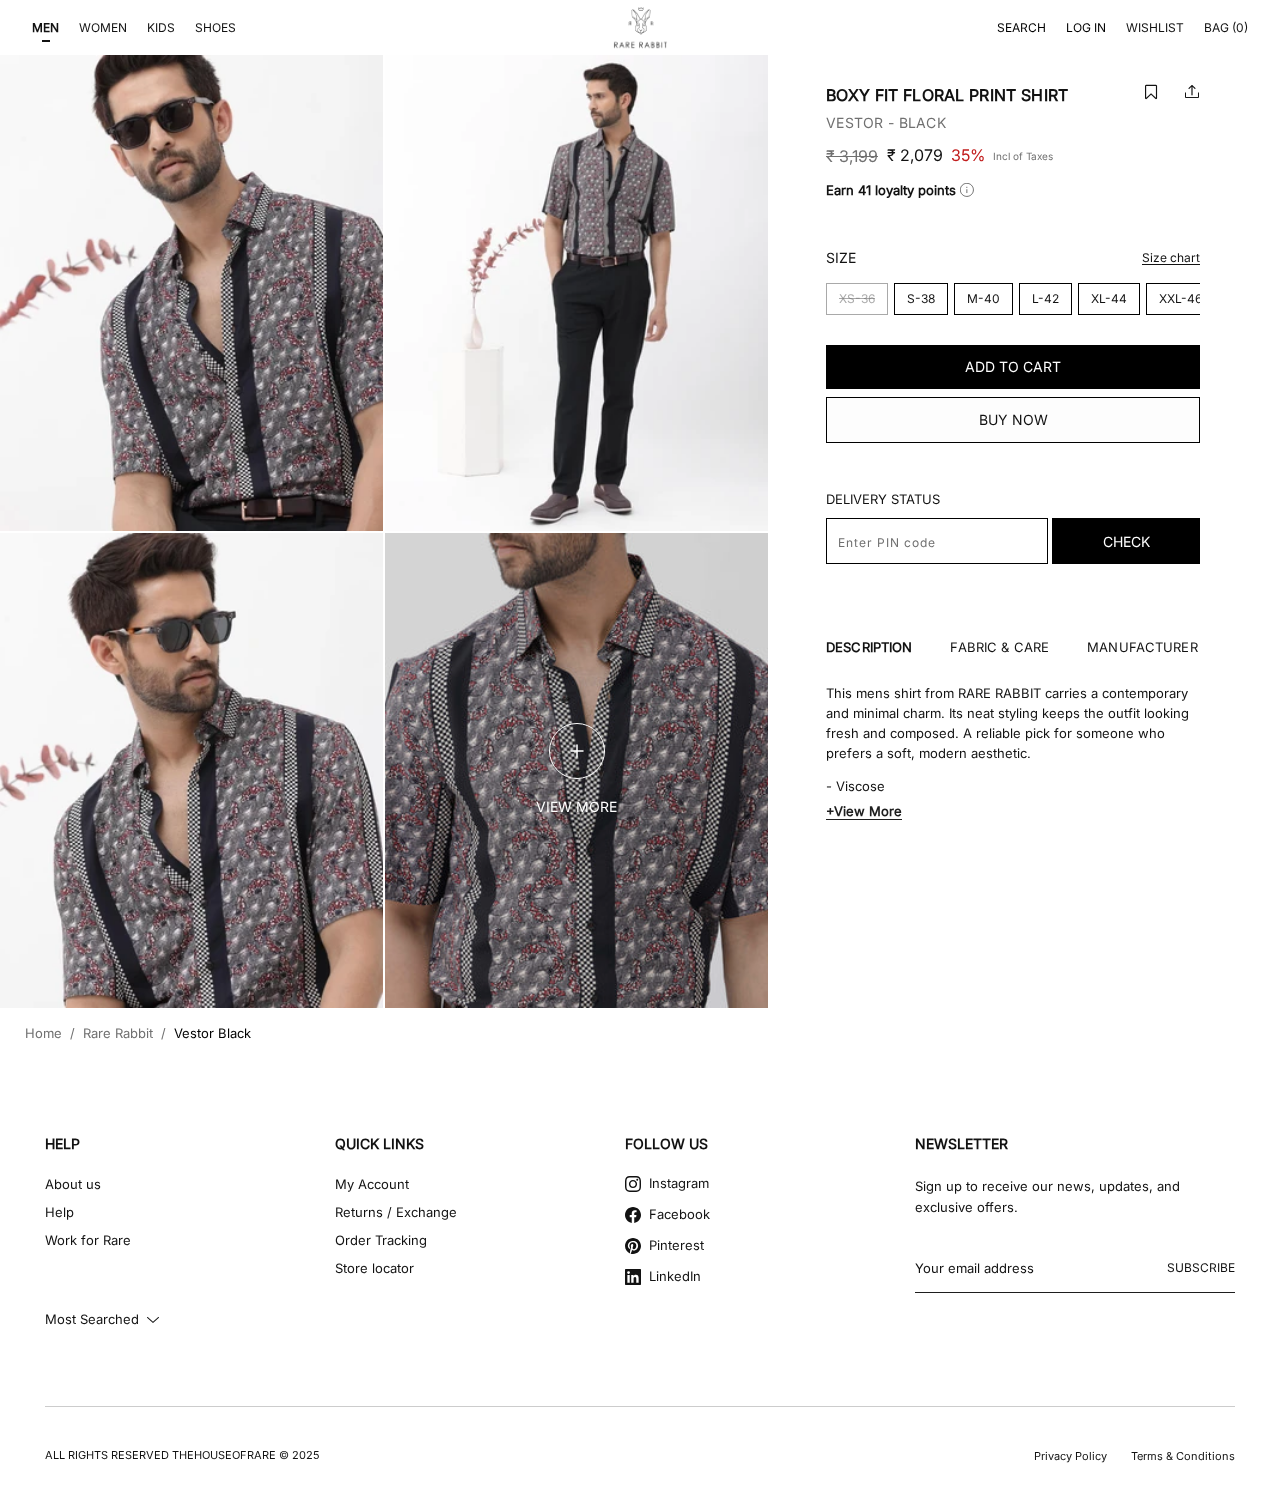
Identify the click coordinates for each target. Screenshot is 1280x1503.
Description (869, 648)
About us (73, 1184)
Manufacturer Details (1170, 648)
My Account (372, 1184)
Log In (1086, 27)
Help (59, 1212)
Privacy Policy (1070, 1456)
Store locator (374, 1268)
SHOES (215, 27)
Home (43, 1033)
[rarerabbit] (640, 28)
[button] (1151, 91)
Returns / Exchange (396, 1212)
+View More (864, 811)
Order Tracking (381, 1240)
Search (1021, 27)
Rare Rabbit (118, 1033)
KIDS (161, 27)
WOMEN (103, 27)
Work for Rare (88, 1240)
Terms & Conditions (1183, 1456)
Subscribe (1201, 1267)
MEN (45, 27)
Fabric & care (999, 648)
